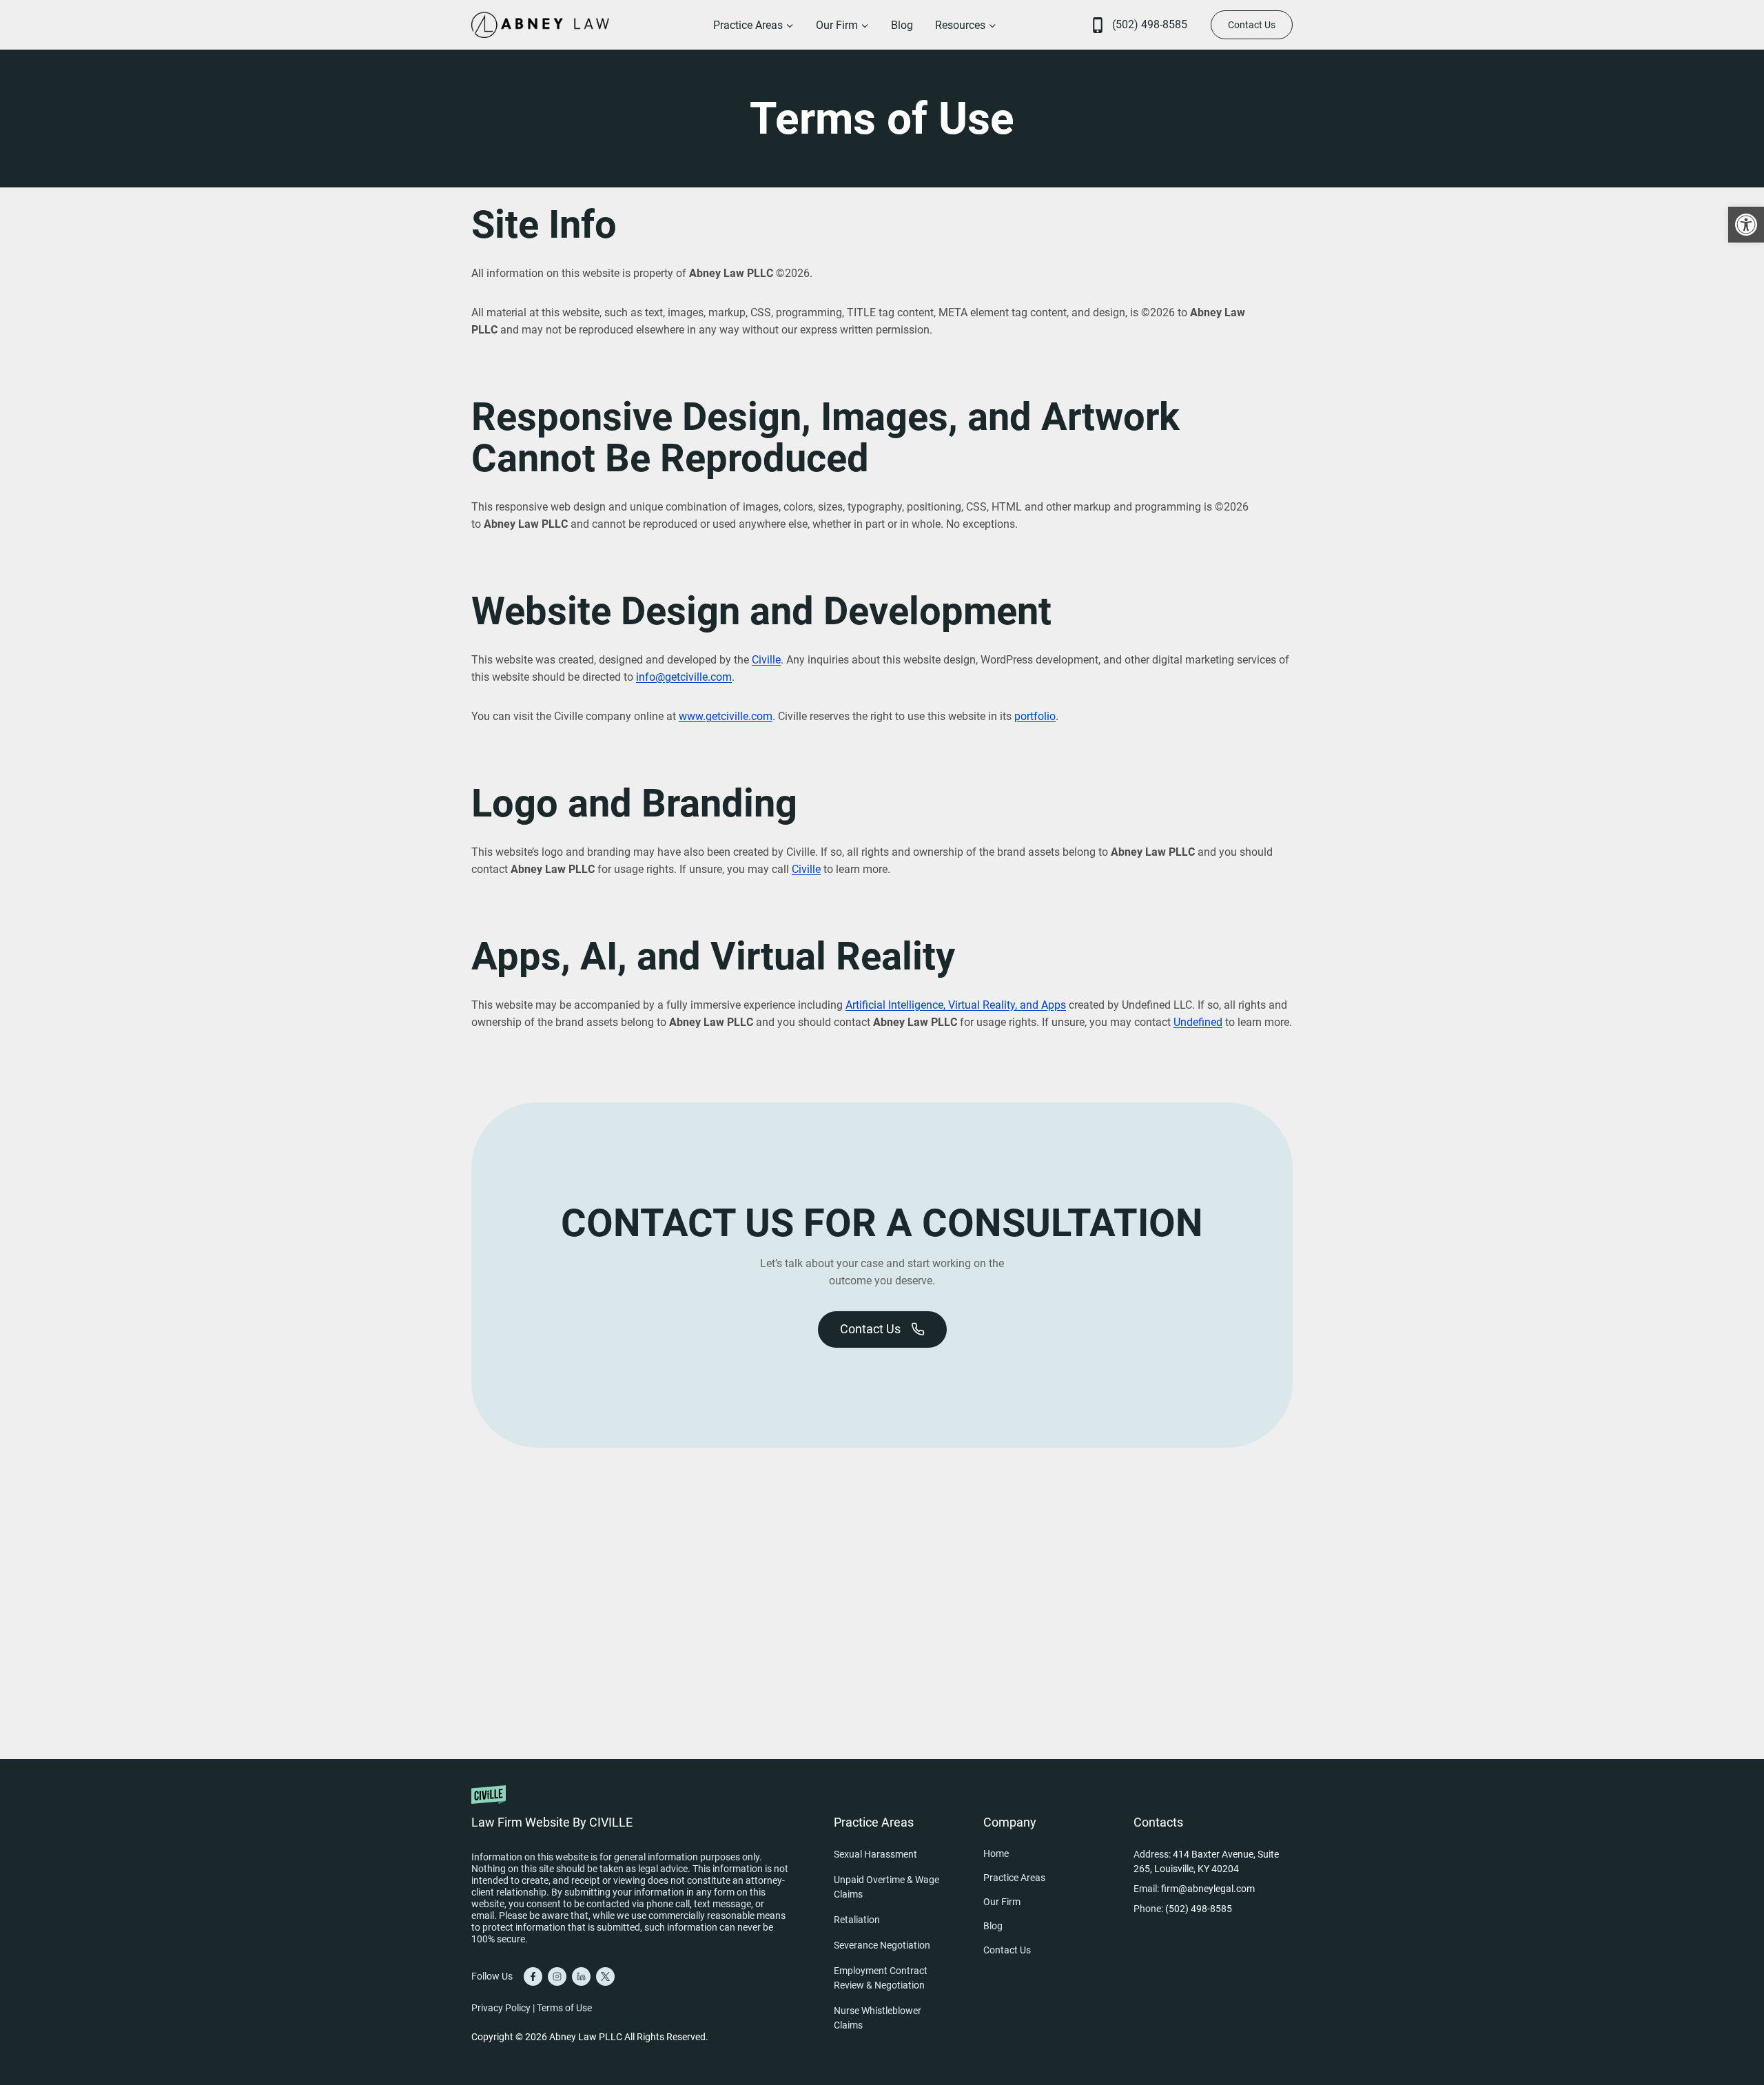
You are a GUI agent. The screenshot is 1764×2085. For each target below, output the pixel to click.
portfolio (1035, 716)
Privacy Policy (501, 2008)
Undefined (1198, 1022)
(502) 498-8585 (1150, 24)
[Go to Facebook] (533, 1976)
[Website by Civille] (630, 1805)
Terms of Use (564, 2008)
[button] (1746, 225)
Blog (902, 25)
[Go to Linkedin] (581, 1976)
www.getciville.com (726, 716)
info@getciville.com (684, 677)
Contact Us (1252, 25)
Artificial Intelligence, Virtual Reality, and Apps (956, 1005)
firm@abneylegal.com (1208, 1889)
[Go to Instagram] (557, 1976)
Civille (766, 660)
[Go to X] (605, 1976)
